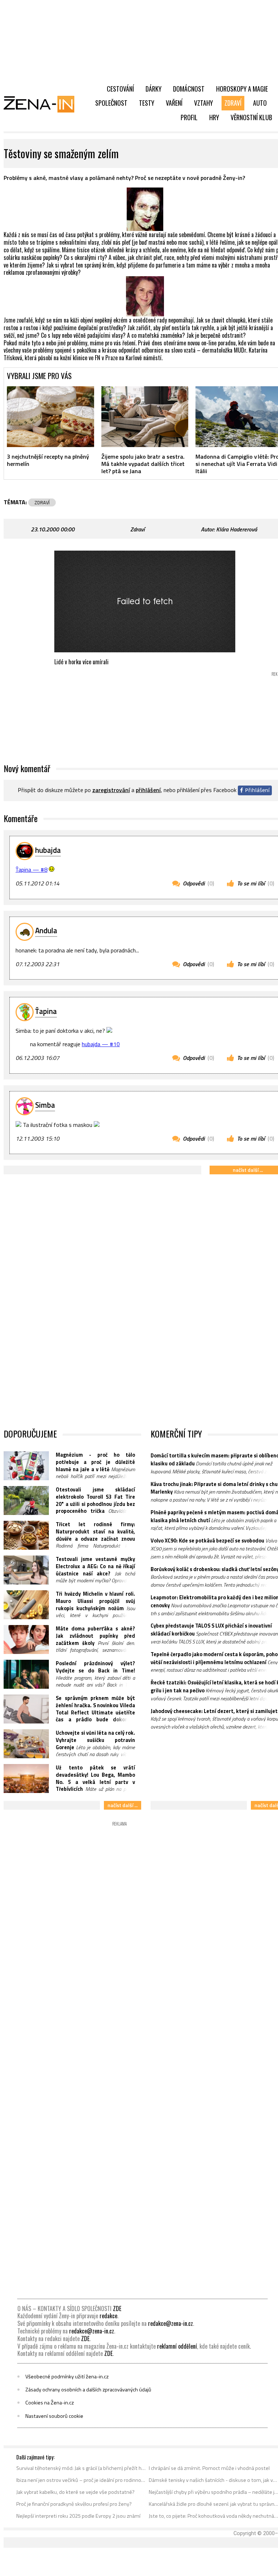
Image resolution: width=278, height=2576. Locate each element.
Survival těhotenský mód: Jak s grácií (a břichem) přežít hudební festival (81, 2468)
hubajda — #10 (101, 1044)
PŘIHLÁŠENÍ (148, 790)
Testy (147, 103)
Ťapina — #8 (31, 870)
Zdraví (233, 103)
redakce (108, 2316)
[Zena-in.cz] (43, 104)
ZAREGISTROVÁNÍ (111, 790)
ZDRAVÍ (42, 502)
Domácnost (189, 89)
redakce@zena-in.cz (170, 2323)
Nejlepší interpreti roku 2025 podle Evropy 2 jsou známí (78, 2516)
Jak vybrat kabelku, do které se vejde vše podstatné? (75, 2492)
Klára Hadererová (237, 529)
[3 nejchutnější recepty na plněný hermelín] (50, 417)
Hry (214, 117)
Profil (189, 117)
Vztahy (203, 103)
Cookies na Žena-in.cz (50, 2403)
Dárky (153, 89)
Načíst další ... (123, 1805)
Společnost (111, 103)
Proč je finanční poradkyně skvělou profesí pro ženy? (74, 2504)
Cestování (120, 89)
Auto (260, 103)
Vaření (174, 103)
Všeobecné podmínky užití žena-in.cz (67, 2377)
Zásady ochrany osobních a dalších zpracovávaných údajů (88, 2390)
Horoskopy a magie (242, 89)
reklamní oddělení (177, 2346)
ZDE (117, 2308)
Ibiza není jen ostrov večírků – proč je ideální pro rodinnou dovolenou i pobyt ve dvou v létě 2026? (81, 2480)
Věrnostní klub (251, 117)
